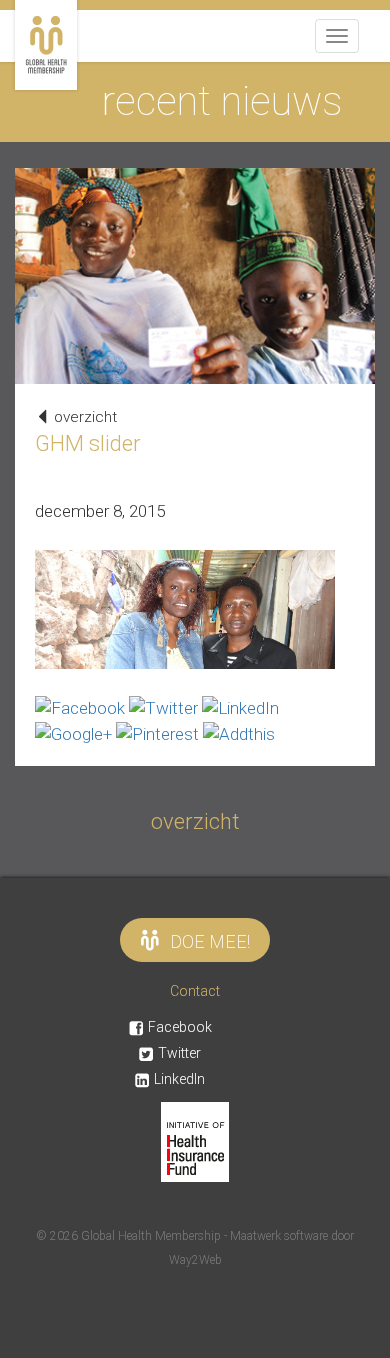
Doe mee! (210, 941)
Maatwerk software (280, 1236)
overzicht (83, 417)
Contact (195, 991)
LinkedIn (179, 1079)
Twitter (179, 1053)
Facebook (180, 1027)
